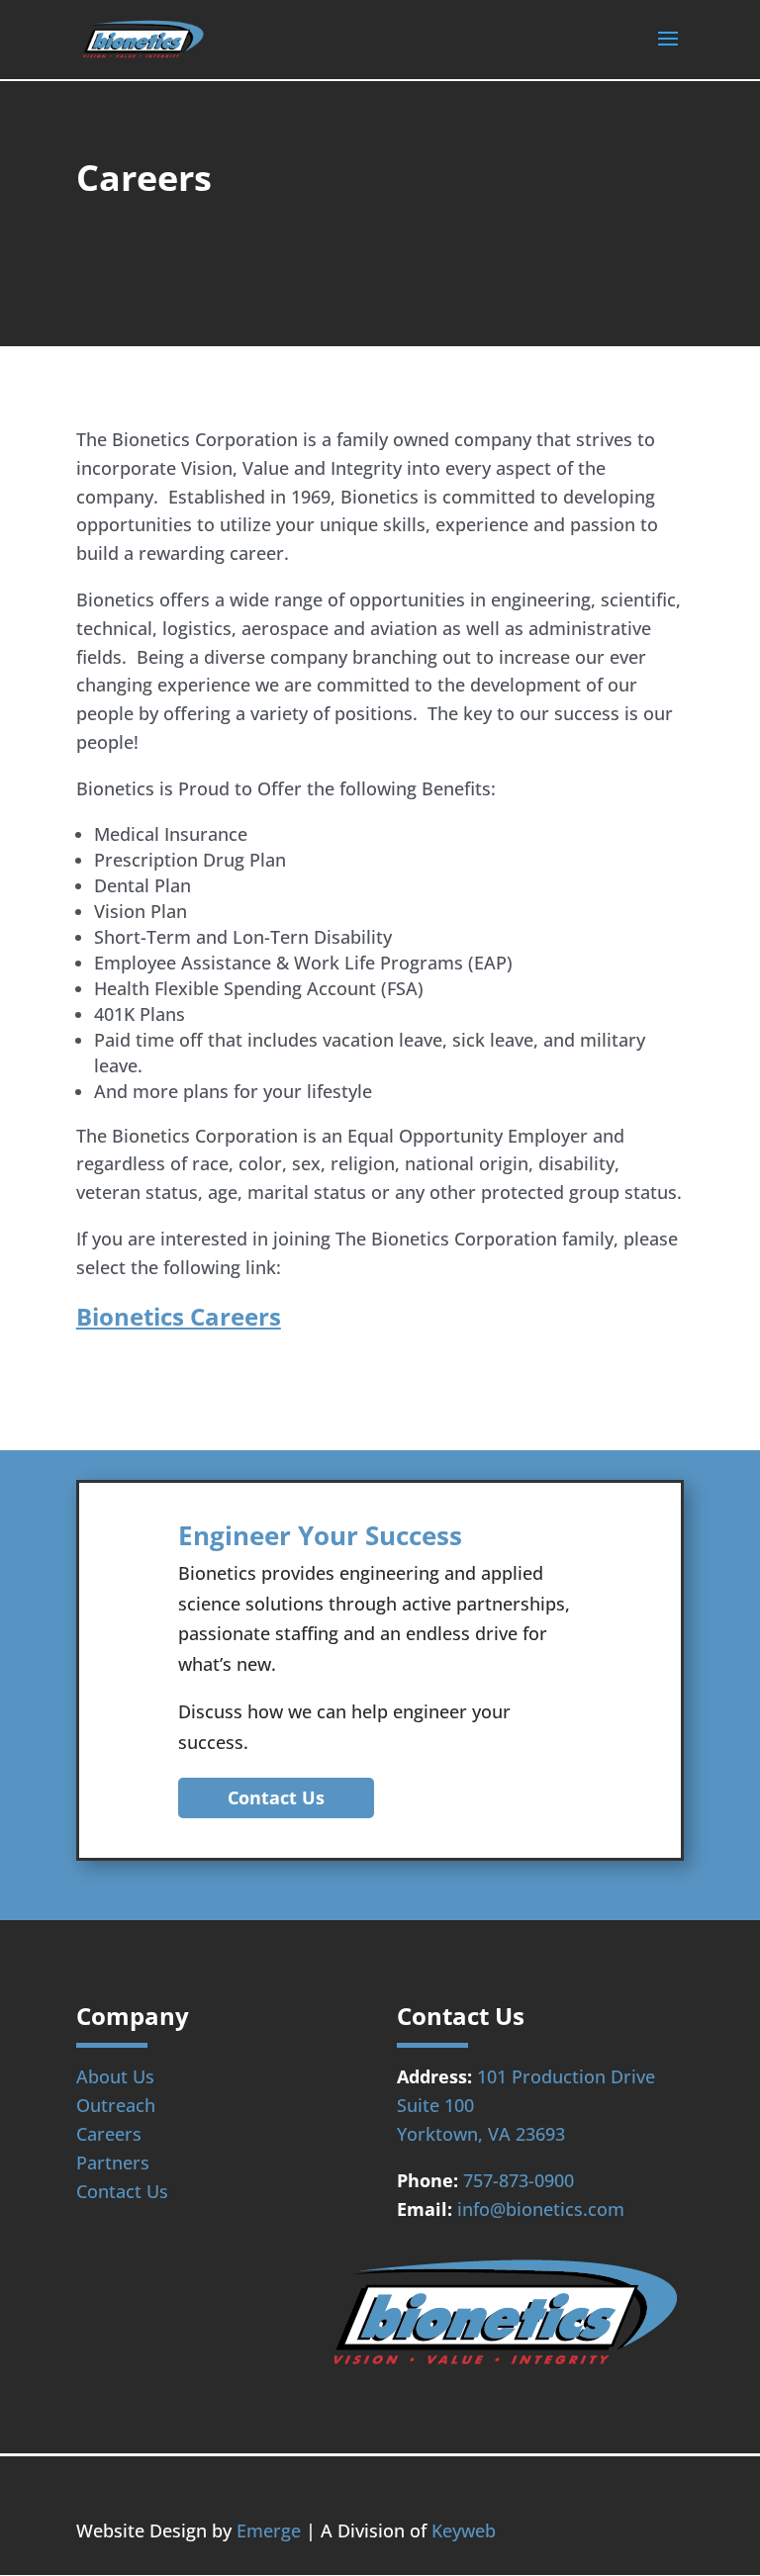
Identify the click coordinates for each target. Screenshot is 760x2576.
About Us (115, 2076)
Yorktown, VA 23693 (481, 2134)
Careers (109, 2134)
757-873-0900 (519, 2180)
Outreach (116, 2105)
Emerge (269, 2530)
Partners (113, 2162)
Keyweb (464, 2530)
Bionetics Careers (179, 1316)
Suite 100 (435, 2105)
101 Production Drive (566, 2076)
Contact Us (276, 1797)
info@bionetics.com (541, 2209)
